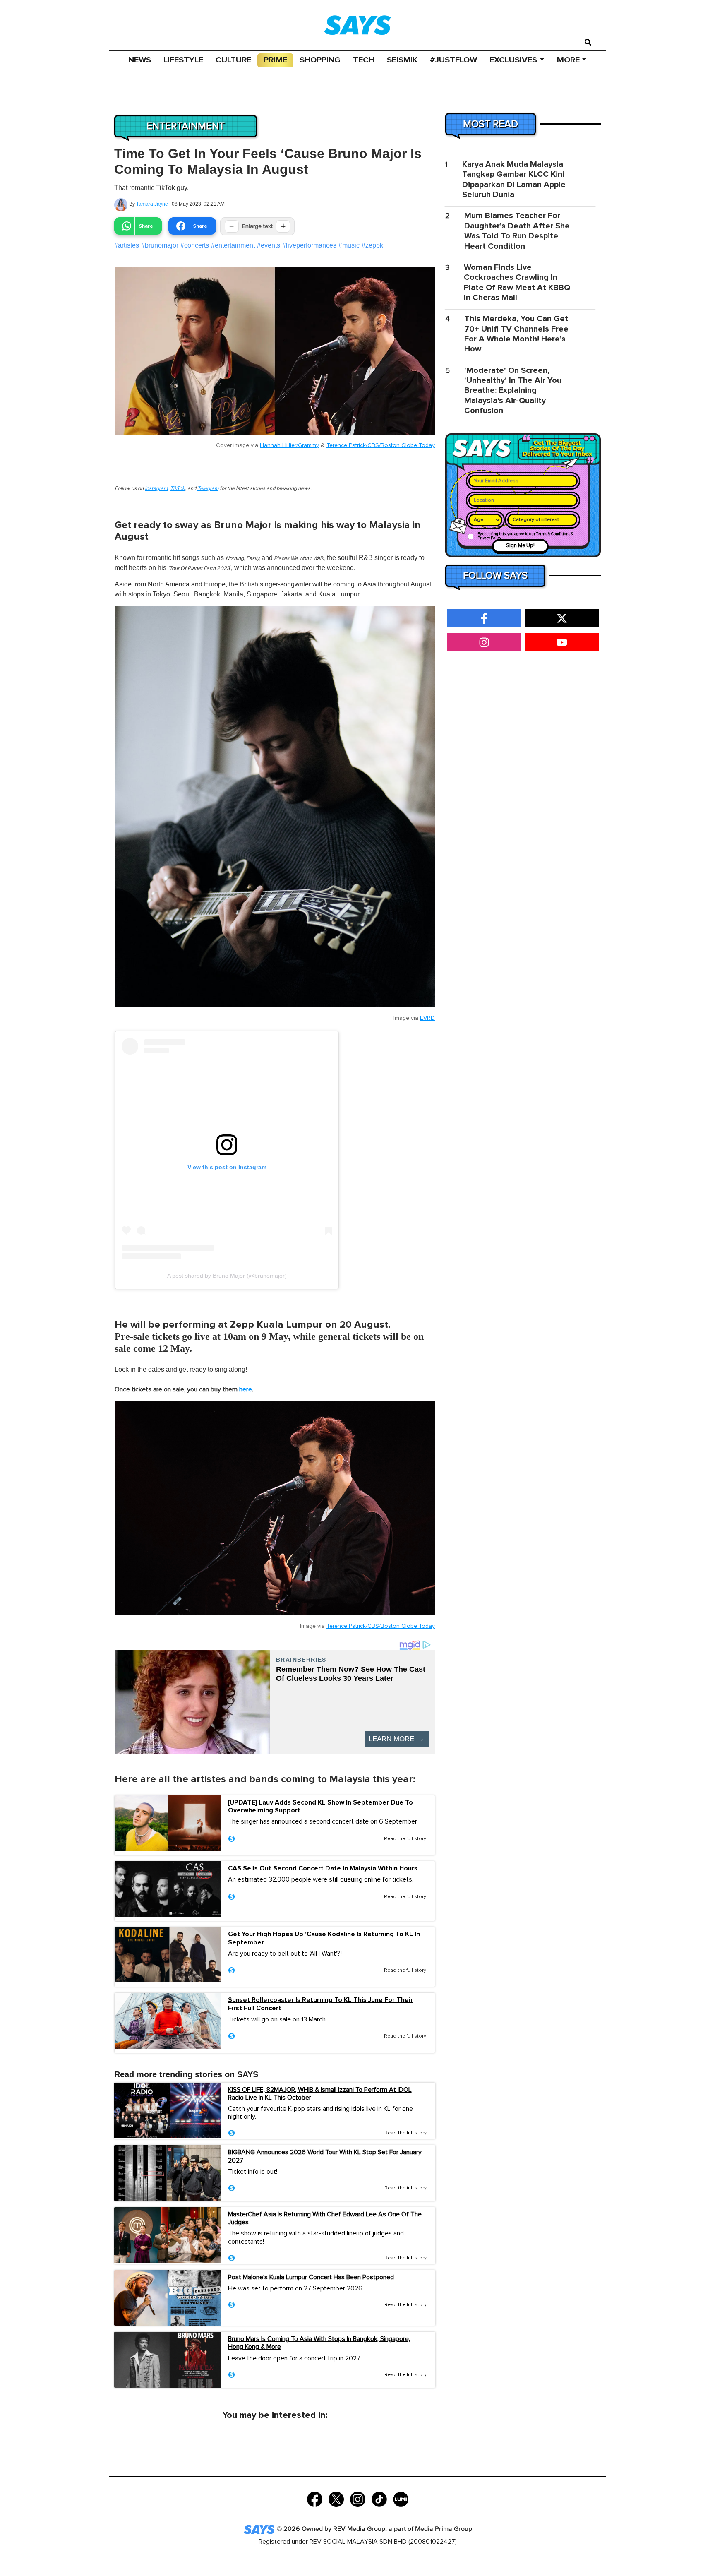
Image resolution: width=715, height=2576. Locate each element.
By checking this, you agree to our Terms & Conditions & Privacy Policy (525, 536)
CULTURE (233, 60)
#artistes (127, 245)
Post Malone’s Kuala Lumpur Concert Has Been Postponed (311, 2277)
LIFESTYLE (183, 60)
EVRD (427, 1018)
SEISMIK (402, 60)
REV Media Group (359, 2529)
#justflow (453, 60)
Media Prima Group (444, 2529)
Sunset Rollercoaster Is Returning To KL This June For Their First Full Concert (320, 2004)
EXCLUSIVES (513, 60)
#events (269, 245)
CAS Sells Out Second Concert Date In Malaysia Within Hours (323, 1868)
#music (349, 245)
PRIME (275, 60)
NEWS (140, 60)
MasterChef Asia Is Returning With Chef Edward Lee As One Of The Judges (325, 2218)
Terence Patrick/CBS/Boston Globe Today (381, 445)
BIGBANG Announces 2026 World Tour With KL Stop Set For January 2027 (325, 2156)
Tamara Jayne (152, 204)
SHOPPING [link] (320, 60)
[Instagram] (358, 2499)
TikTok (178, 489)
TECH (364, 60)
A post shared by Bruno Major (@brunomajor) (227, 1276)
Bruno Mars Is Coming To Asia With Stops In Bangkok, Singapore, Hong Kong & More (319, 2343)
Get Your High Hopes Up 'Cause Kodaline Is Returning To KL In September (324, 1938)
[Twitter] (336, 2499)
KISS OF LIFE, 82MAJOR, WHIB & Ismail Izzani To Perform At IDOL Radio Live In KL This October (320, 2094)
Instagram (156, 489)
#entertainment (233, 245)
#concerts (195, 245)
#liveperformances (309, 245)
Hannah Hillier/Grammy (289, 445)
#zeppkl (373, 245)
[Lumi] (401, 2499)
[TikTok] (379, 2499)
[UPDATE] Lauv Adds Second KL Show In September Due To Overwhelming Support (320, 1807)
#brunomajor (160, 245)
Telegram (208, 489)
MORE (568, 60)
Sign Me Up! (520, 546)
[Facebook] (315, 2499)
